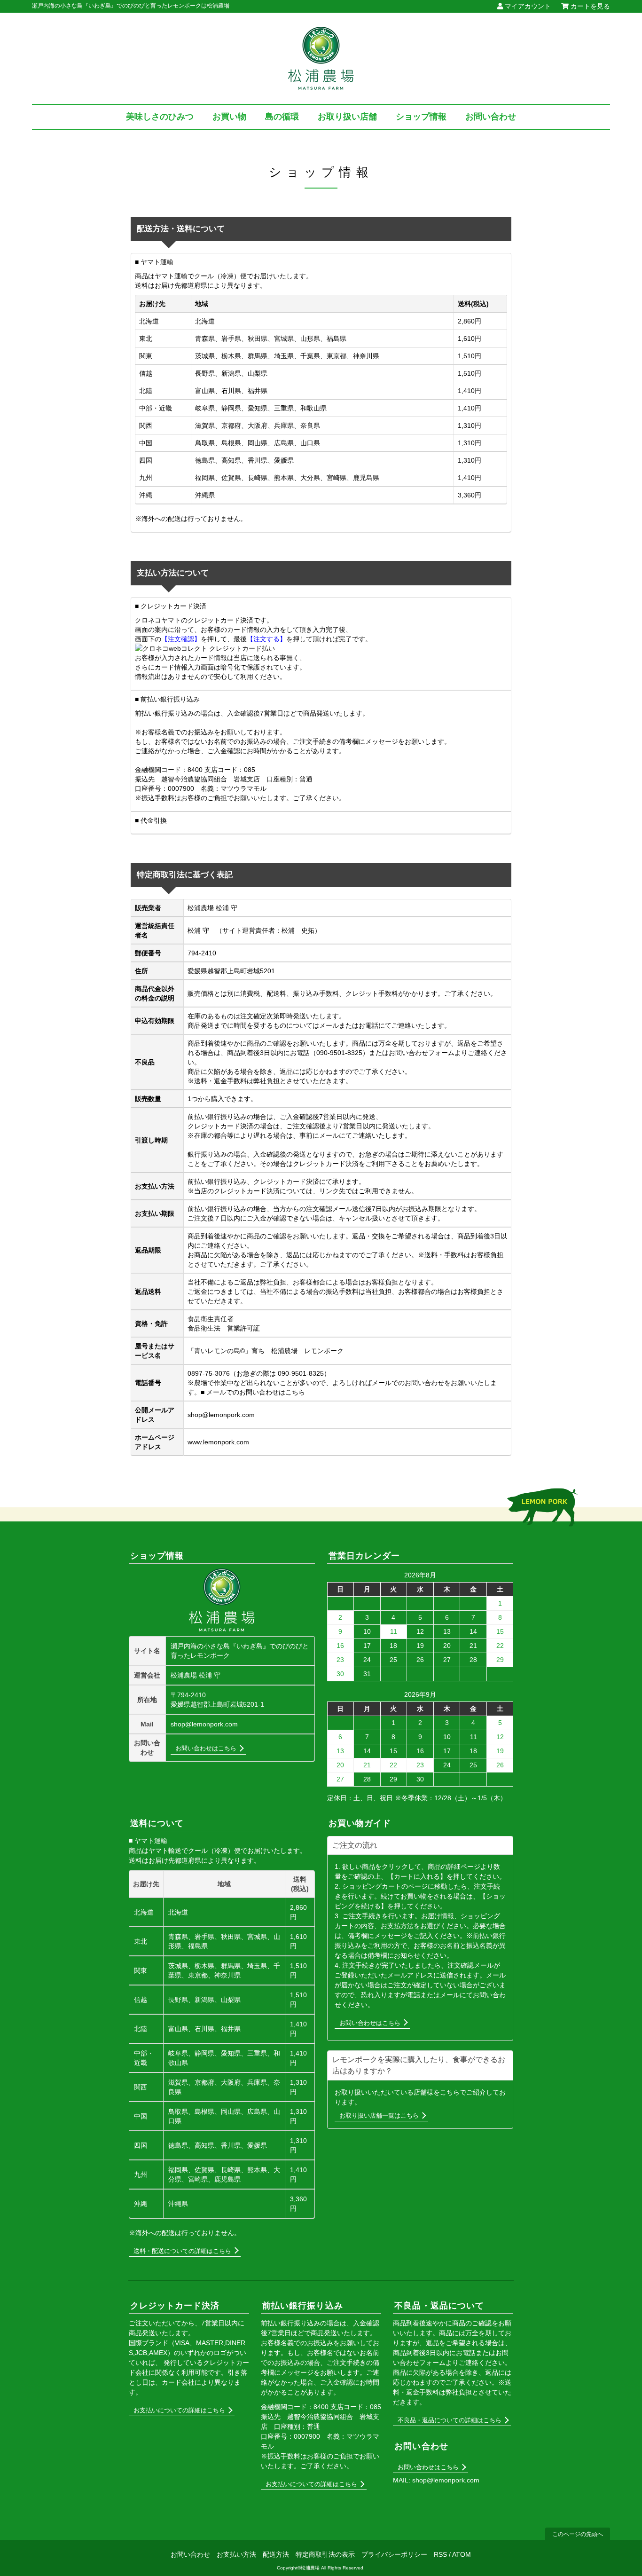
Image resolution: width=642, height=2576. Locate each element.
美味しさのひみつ (160, 117)
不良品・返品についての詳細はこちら (450, 2420)
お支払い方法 (236, 2554)
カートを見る (589, 6)
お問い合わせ (491, 117)
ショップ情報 (421, 117)
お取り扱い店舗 (347, 117)
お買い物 (229, 117)
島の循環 (282, 117)
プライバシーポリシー (394, 2554)
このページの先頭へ (578, 2534)
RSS (440, 2554)
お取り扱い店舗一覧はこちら (379, 2115)
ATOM (462, 2554)
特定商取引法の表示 (325, 2554)
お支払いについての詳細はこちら (179, 2410)
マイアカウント (527, 6)
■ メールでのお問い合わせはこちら (253, 1392)
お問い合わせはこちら (206, 1748)
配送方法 (276, 2554)
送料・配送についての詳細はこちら (182, 2251)
